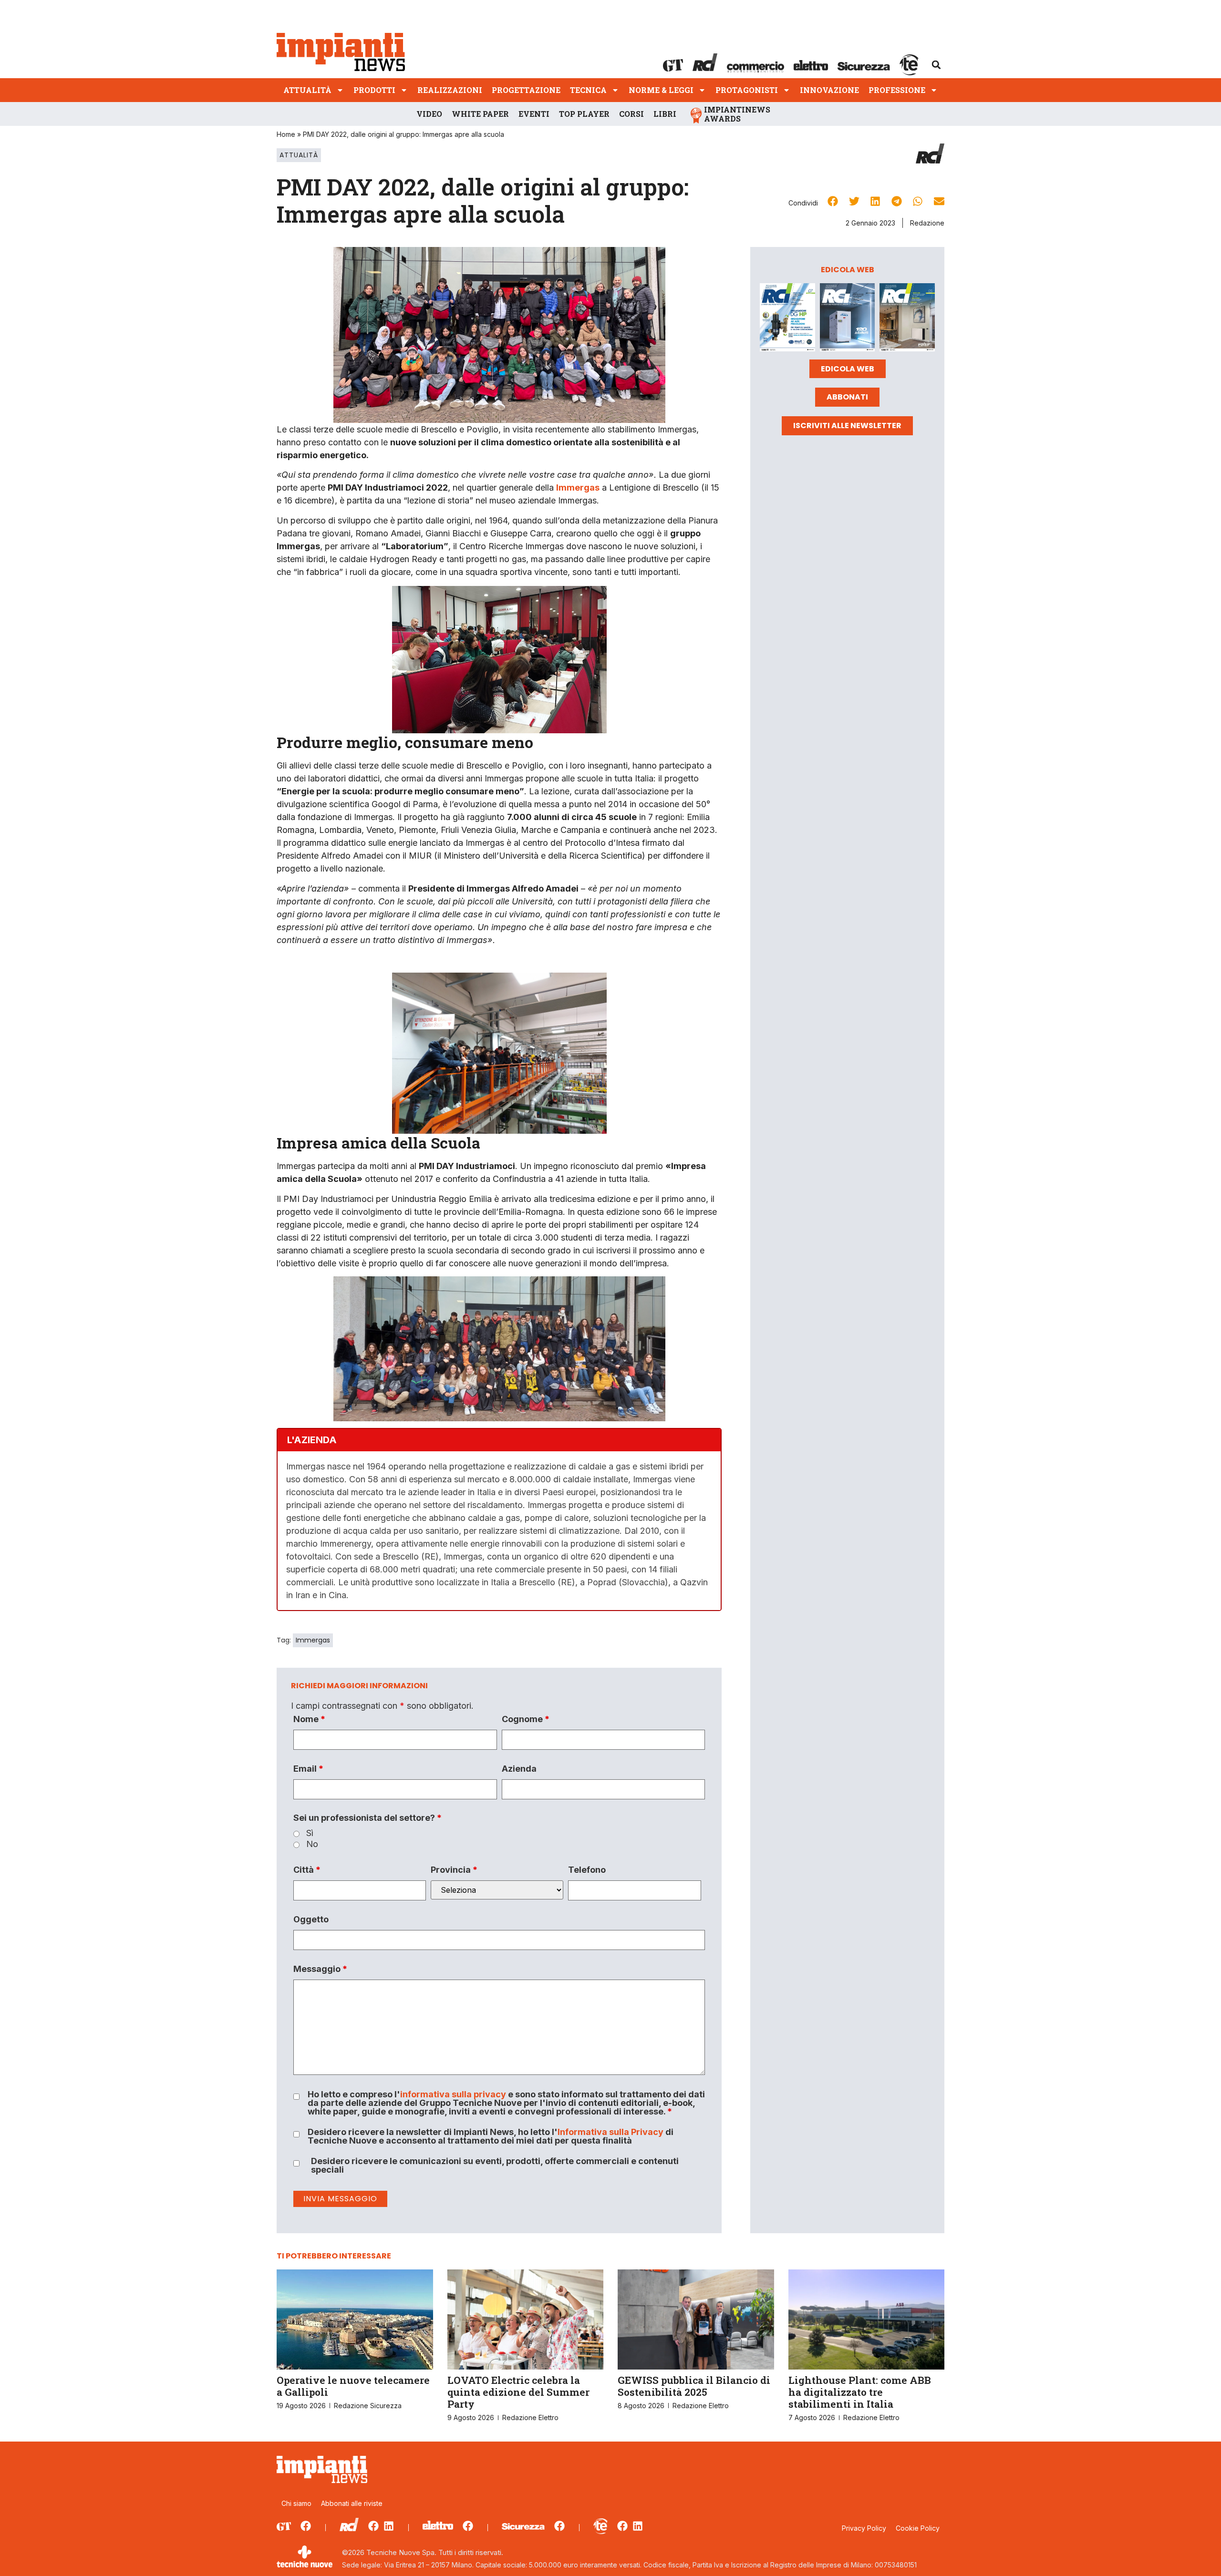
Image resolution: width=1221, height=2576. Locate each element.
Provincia (454, 1870)
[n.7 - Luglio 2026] (787, 319)
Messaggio (320, 1969)
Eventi (534, 114)
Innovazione (829, 90)
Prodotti (374, 90)
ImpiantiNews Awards (737, 114)
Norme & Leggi (661, 90)
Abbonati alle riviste (352, 2503)
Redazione (927, 223)
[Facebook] (306, 2526)
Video (429, 114)
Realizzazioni (450, 90)
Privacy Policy (864, 2528)
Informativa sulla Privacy (610, 2132)
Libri (665, 114)
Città (307, 1870)
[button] (936, 65)
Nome (309, 1719)
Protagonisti (747, 90)
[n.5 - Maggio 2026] (907, 319)
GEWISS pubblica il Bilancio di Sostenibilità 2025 (694, 2386)
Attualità (307, 90)
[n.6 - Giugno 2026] (848, 319)
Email (308, 1769)
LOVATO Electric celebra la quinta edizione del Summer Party (518, 2392)
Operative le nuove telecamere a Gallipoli (353, 2386)
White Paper (480, 114)
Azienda (519, 1769)
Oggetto (311, 1919)
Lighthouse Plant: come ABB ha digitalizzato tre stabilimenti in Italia (860, 2392)
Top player (584, 114)
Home (286, 134)
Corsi (631, 114)
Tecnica (588, 90)
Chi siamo (296, 2503)
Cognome (526, 1719)
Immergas (313, 1640)
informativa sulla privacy (453, 2094)
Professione (897, 90)
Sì (310, 1833)
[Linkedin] (389, 2526)
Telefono (587, 1870)
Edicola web (848, 369)
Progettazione (526, 90)
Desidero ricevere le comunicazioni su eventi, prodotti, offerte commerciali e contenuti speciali (495, 2165)
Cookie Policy (918, 2528)
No (312, 1844)
